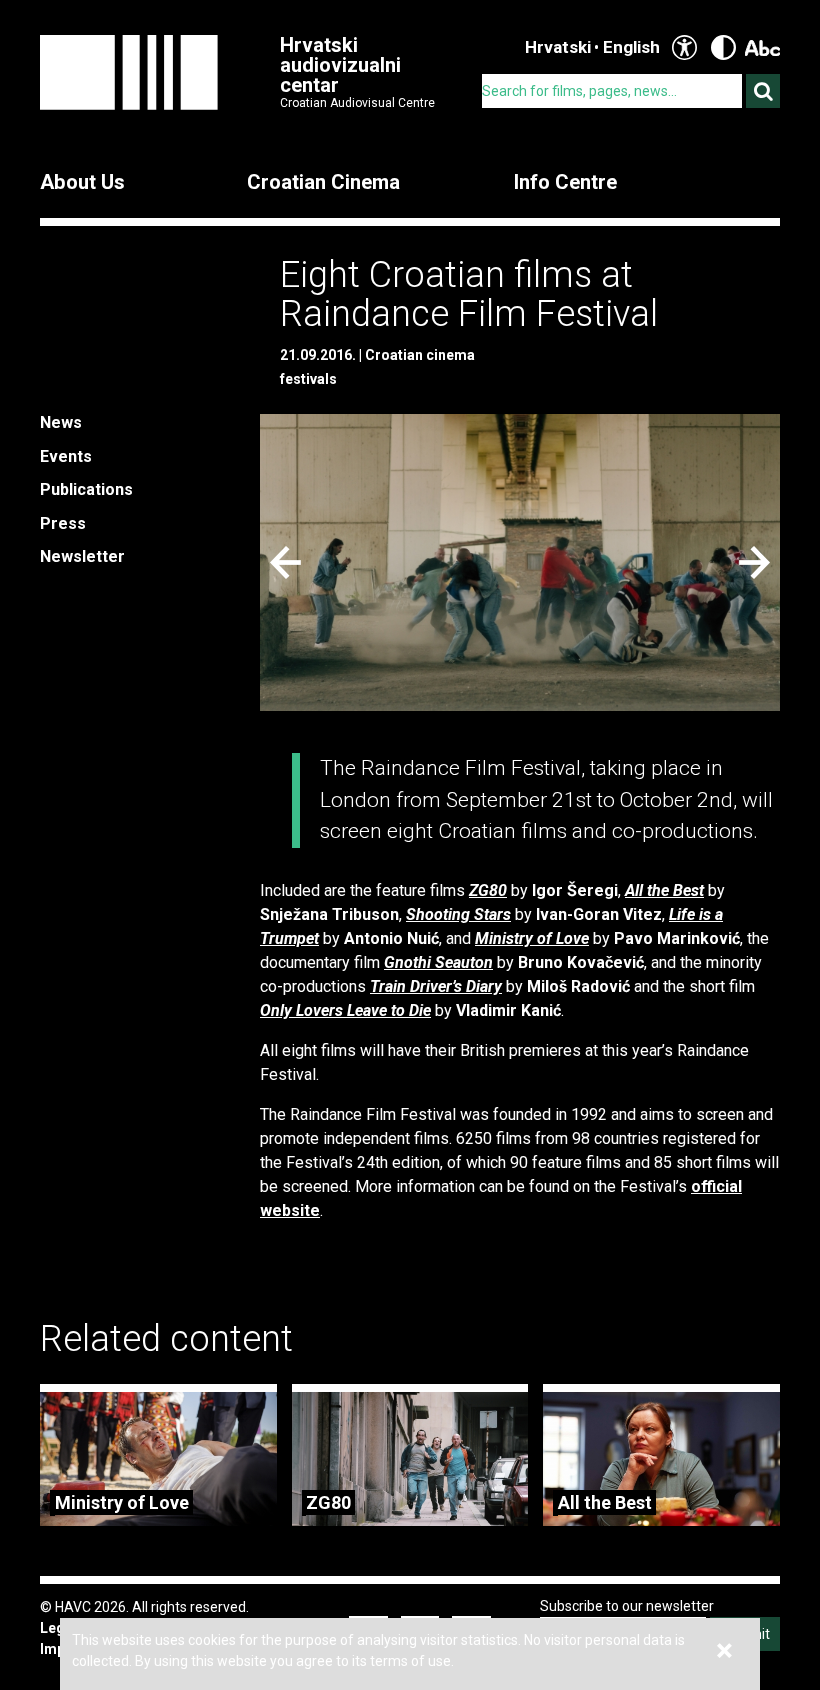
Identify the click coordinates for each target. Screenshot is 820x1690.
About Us (82, 182)
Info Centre (565, 182)
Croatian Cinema (323, 182)
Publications (86, 489)
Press (63, 523)
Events (66, 456)
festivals (308, 379)
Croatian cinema (420, 355)
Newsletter (82, 556)
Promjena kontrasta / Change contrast (723, 47)
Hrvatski (558, 47)
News (61, 422)
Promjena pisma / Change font (762, 47)
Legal (58, 1628)
